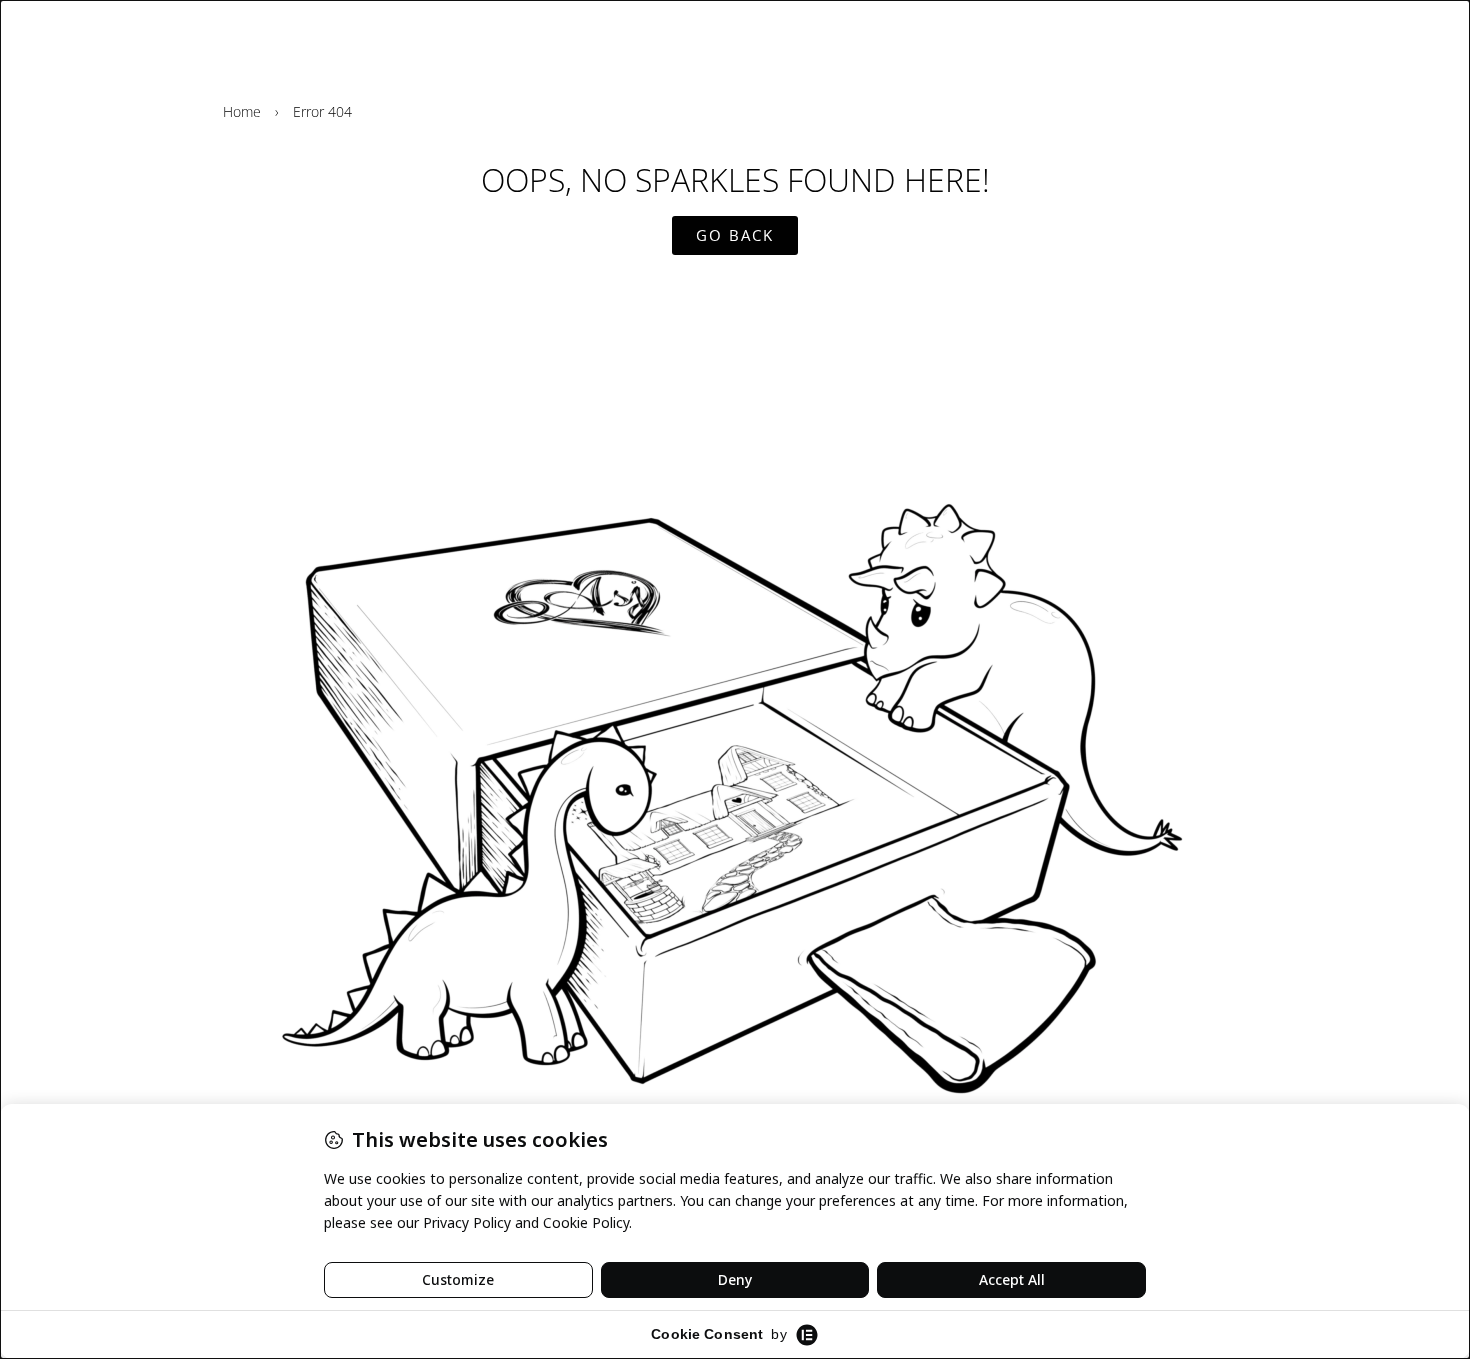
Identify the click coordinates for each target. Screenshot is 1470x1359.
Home (242, 111)
